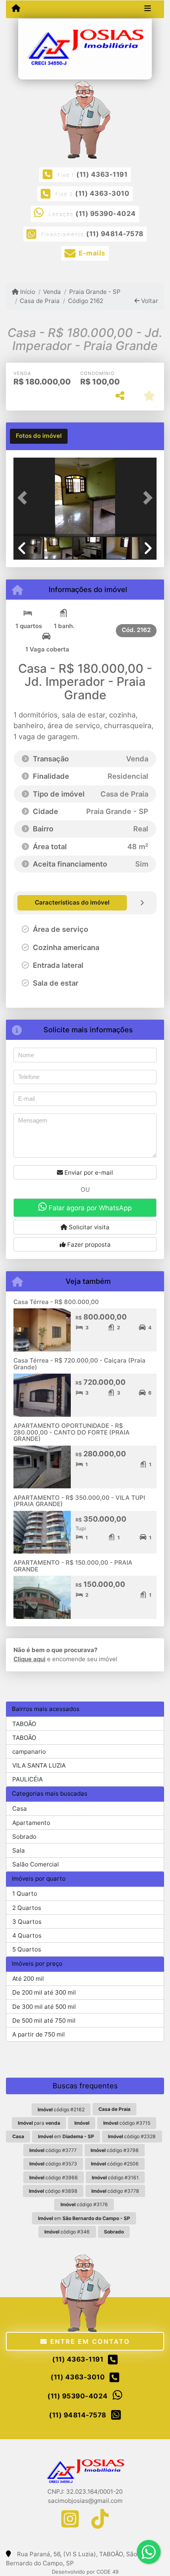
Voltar (149, 301)
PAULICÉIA (27, 1779)
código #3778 (115, 2191)
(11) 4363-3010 (102, 193)
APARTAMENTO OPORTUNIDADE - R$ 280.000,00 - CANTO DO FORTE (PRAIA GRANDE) (72, 1432)
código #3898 (53, 2191)
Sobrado (24, 1837)
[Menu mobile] (16, 9)
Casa (20, 1808)
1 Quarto (25, 1894)
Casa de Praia (40, 301)
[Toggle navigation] (148, 9)
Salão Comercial (36, 1864)
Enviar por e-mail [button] (88, 1173)
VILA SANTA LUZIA (39, 1765)
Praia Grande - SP (95, 292)
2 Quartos (27, 1908)
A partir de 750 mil (39, 2034)
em (66, 2136)
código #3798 (115, 2150)
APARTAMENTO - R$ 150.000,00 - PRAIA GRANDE (73, 1566)
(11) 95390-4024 (106, 214)
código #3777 (53, 2150)
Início (27, 292)
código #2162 (61, 2109)
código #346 (67, 2232)
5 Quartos (27, 1949)
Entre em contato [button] (89, 2341)
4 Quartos (27, 1935)
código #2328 (132, 2136)
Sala (19, 1850)
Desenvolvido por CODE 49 (85, 2572)
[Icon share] (70, 2519)
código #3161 (115, 2178)
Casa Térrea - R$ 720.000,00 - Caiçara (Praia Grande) (79, 1364)
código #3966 (54, 2178)
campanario (29, 1752)
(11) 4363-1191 (102, 174)
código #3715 (127, 2123)
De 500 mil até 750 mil (44, 2020)
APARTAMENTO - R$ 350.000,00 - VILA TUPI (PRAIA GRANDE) (79, 1501)
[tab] (39, 436)
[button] (24, 498)
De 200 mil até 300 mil (44, 1992)
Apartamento (31, 1823)
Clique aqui (29, 1659)
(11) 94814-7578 (115, 234)
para (39, 2123)
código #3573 (53, 2164)
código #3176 (84, 2204)
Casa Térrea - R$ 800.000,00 (56, 1302)
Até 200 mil (28, 1979)
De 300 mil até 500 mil (44, 2007)
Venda (52, 292)
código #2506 (115, 2164)
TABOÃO (24, 1724)
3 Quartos (27, 1922)
